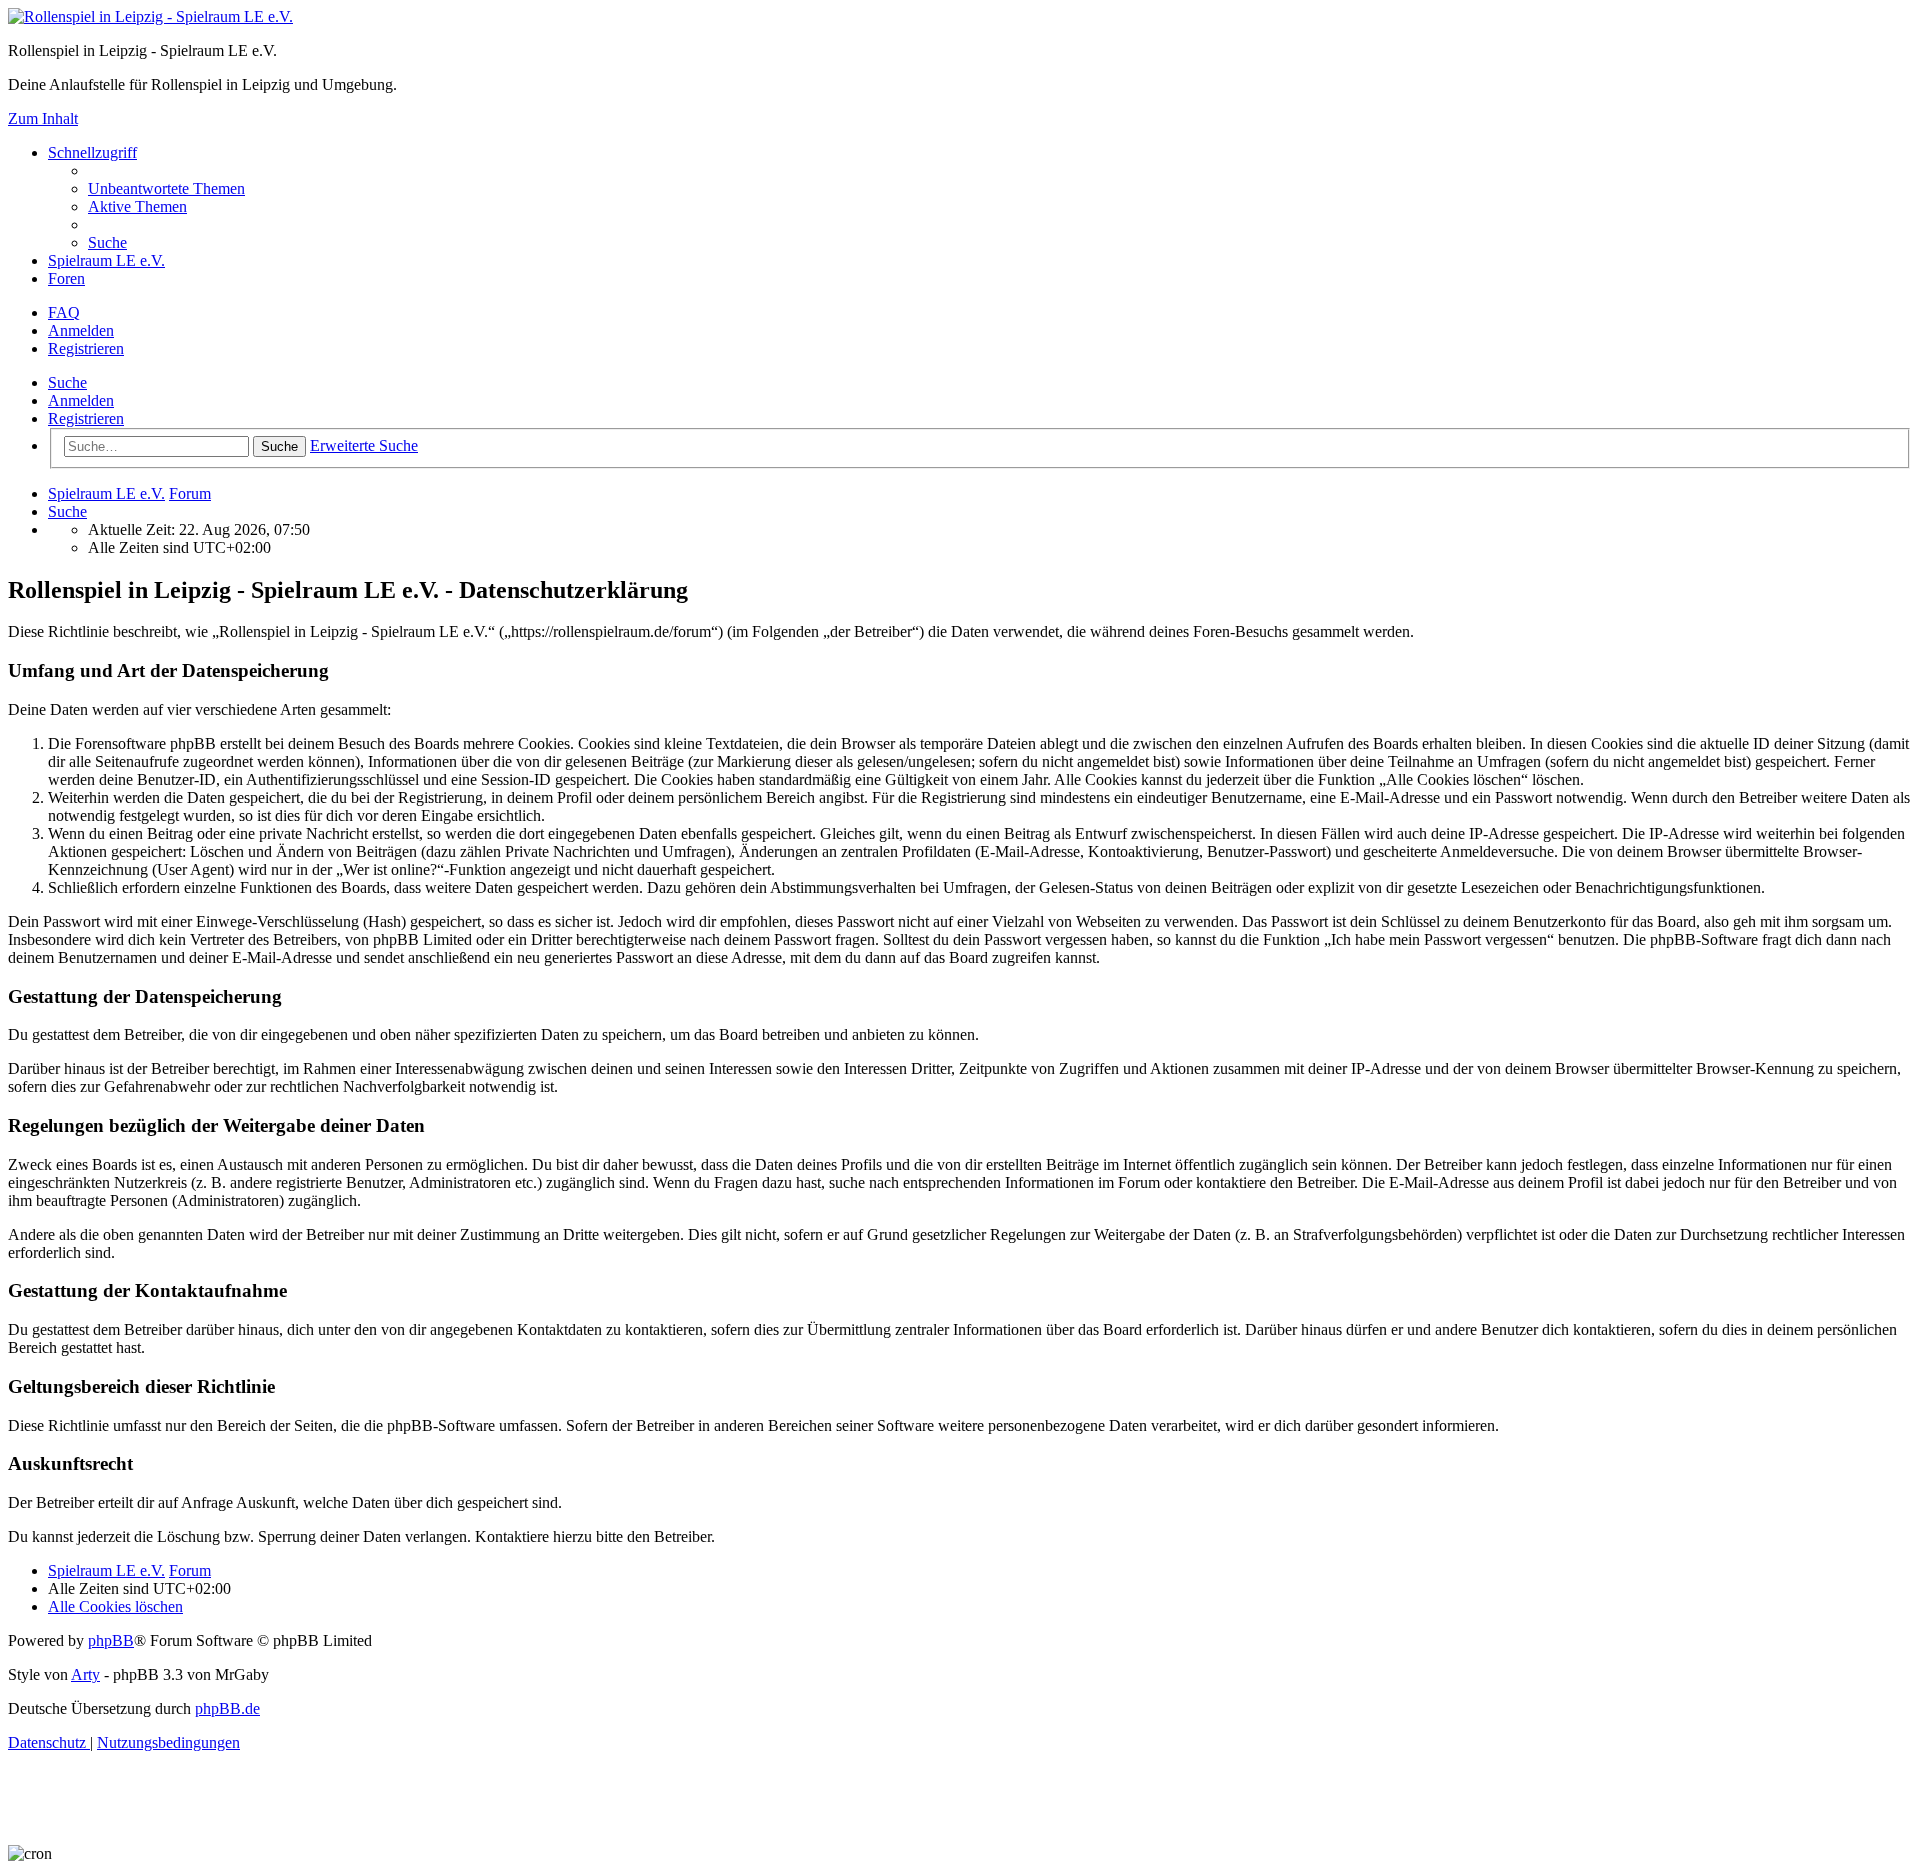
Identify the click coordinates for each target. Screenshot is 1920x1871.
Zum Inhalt (43, 118)
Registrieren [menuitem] (86, 348)
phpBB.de (227, 1708)
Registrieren (86, 418)
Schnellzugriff (92, 152)
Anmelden (81, 400)
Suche (67, 382)
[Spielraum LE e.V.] (150, 16)
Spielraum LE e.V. (106, 260)
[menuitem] (166, 188)
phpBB (111, 1640)
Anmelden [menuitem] (81, 330)
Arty (85, 1674)
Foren (66, 278)
